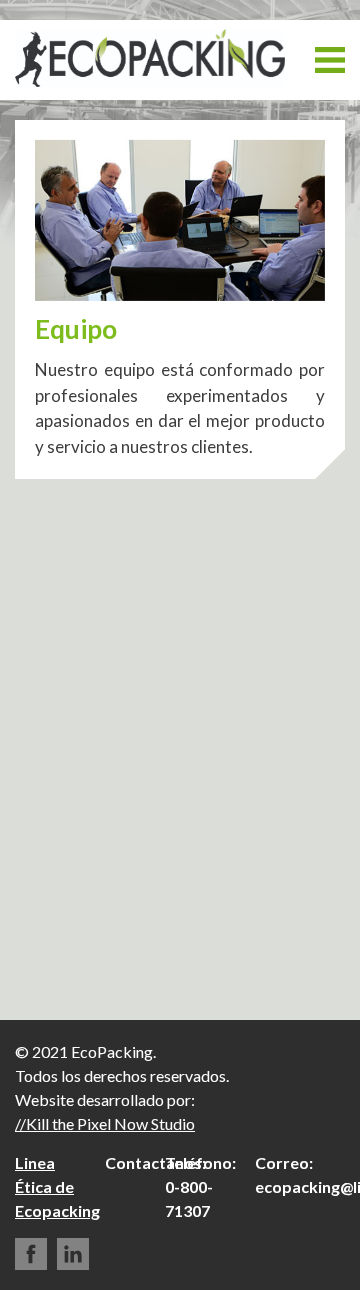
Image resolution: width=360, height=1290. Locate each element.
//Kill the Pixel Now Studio (105, 1123)
